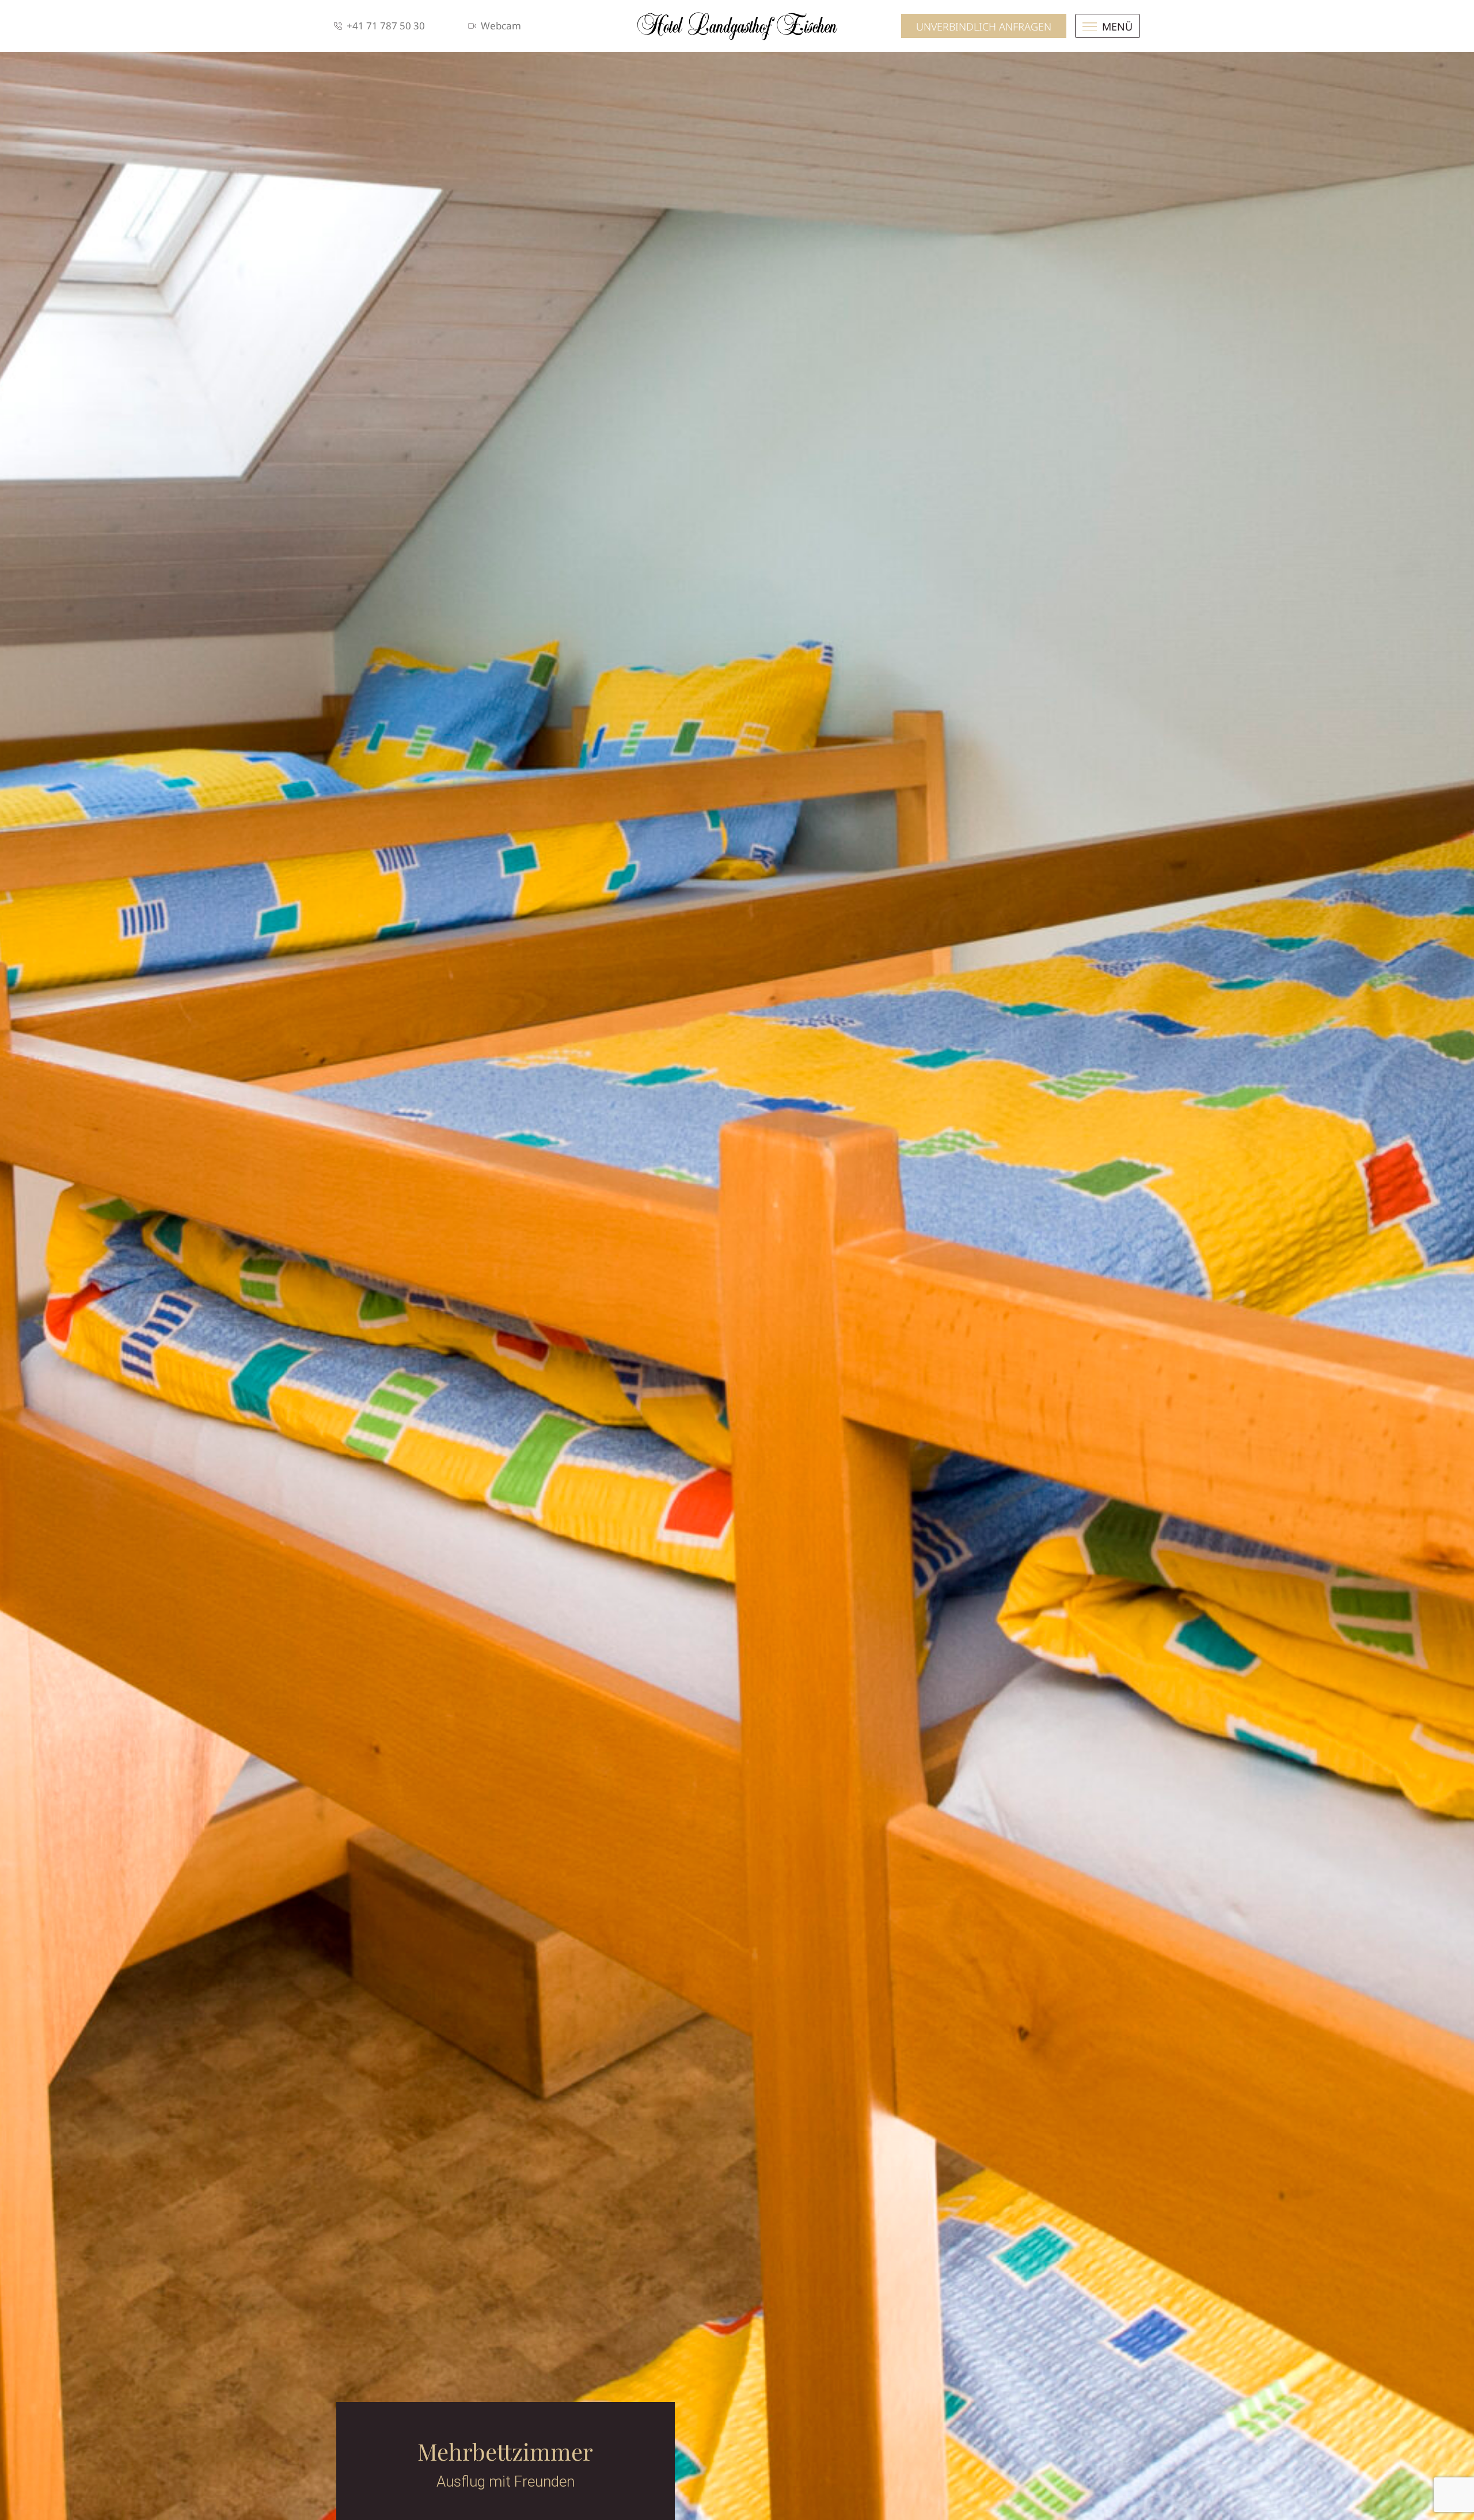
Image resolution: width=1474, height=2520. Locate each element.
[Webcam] (472, 26)
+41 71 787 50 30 (386, 26)
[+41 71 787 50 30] (338, 26)
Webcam (501, 26)
